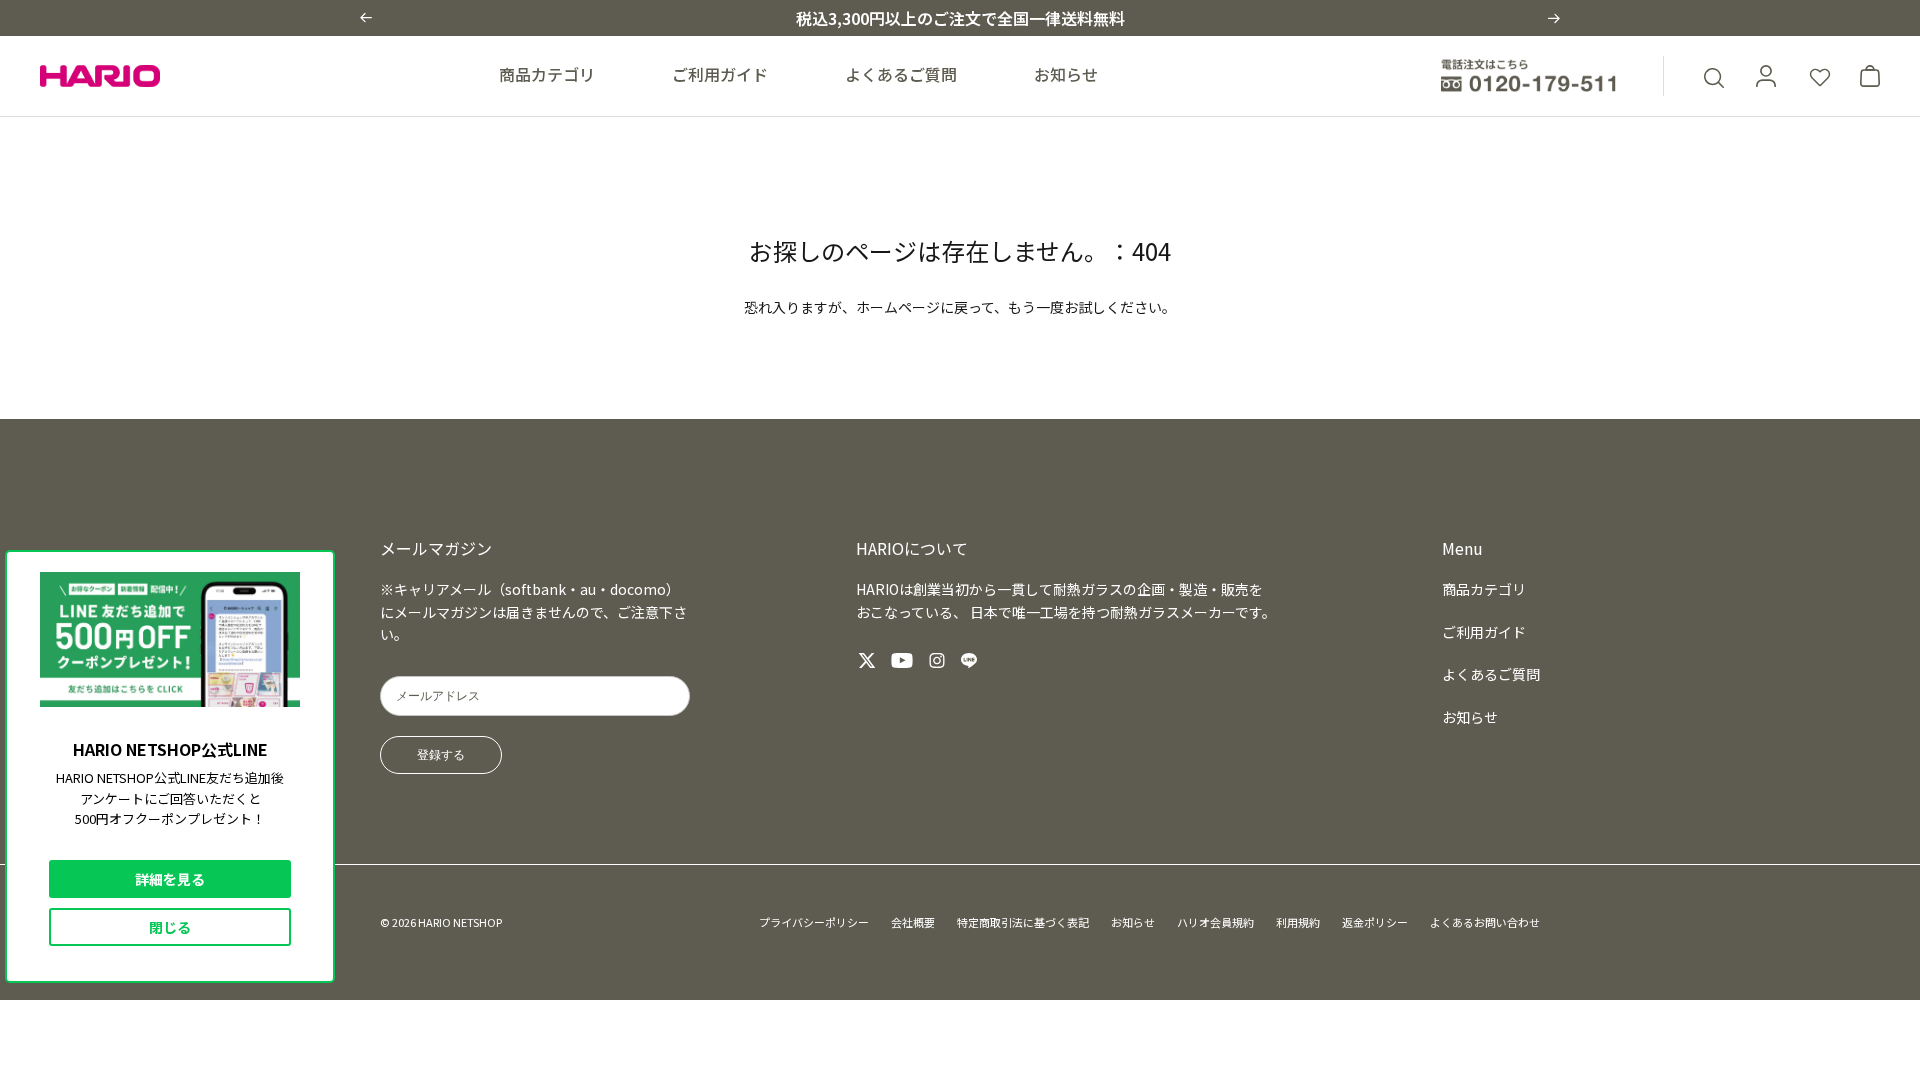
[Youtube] (902, 660)
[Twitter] (867, 660)
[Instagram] (937, 660)
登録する (441, 755)
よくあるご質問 (901, 74)
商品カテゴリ (547, 74)
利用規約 (1298, 922)
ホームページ (898, 307)
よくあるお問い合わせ (1485, 922)
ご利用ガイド (720, 74)
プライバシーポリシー (814, 922)
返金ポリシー (1375, 922)
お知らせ (1066, 74)
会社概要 (913, 922)
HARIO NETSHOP (460, 922)
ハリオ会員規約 (1215, 922)
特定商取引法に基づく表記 (1023, 922)
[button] (366, 17)
